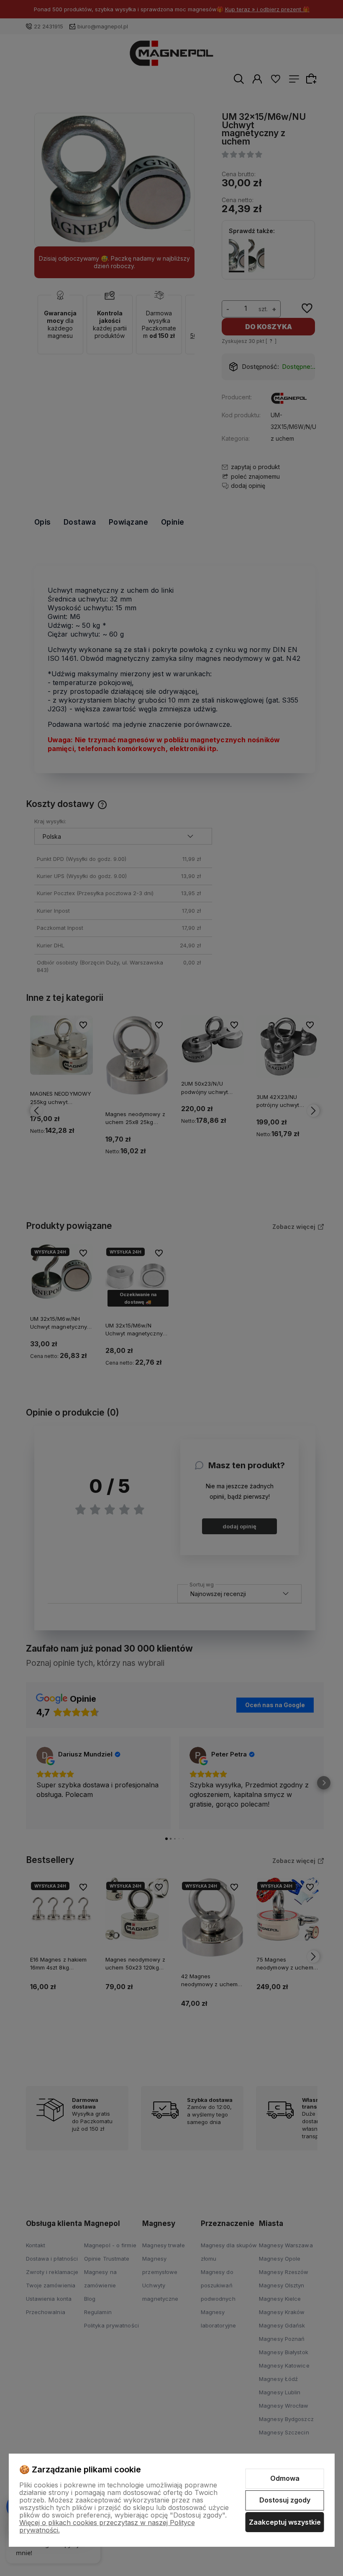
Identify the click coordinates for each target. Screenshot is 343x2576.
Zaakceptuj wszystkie (285, 2522)
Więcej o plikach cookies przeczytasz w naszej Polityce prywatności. (107, 2526)
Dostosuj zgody (285, 2500)
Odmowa (285, 2478)
